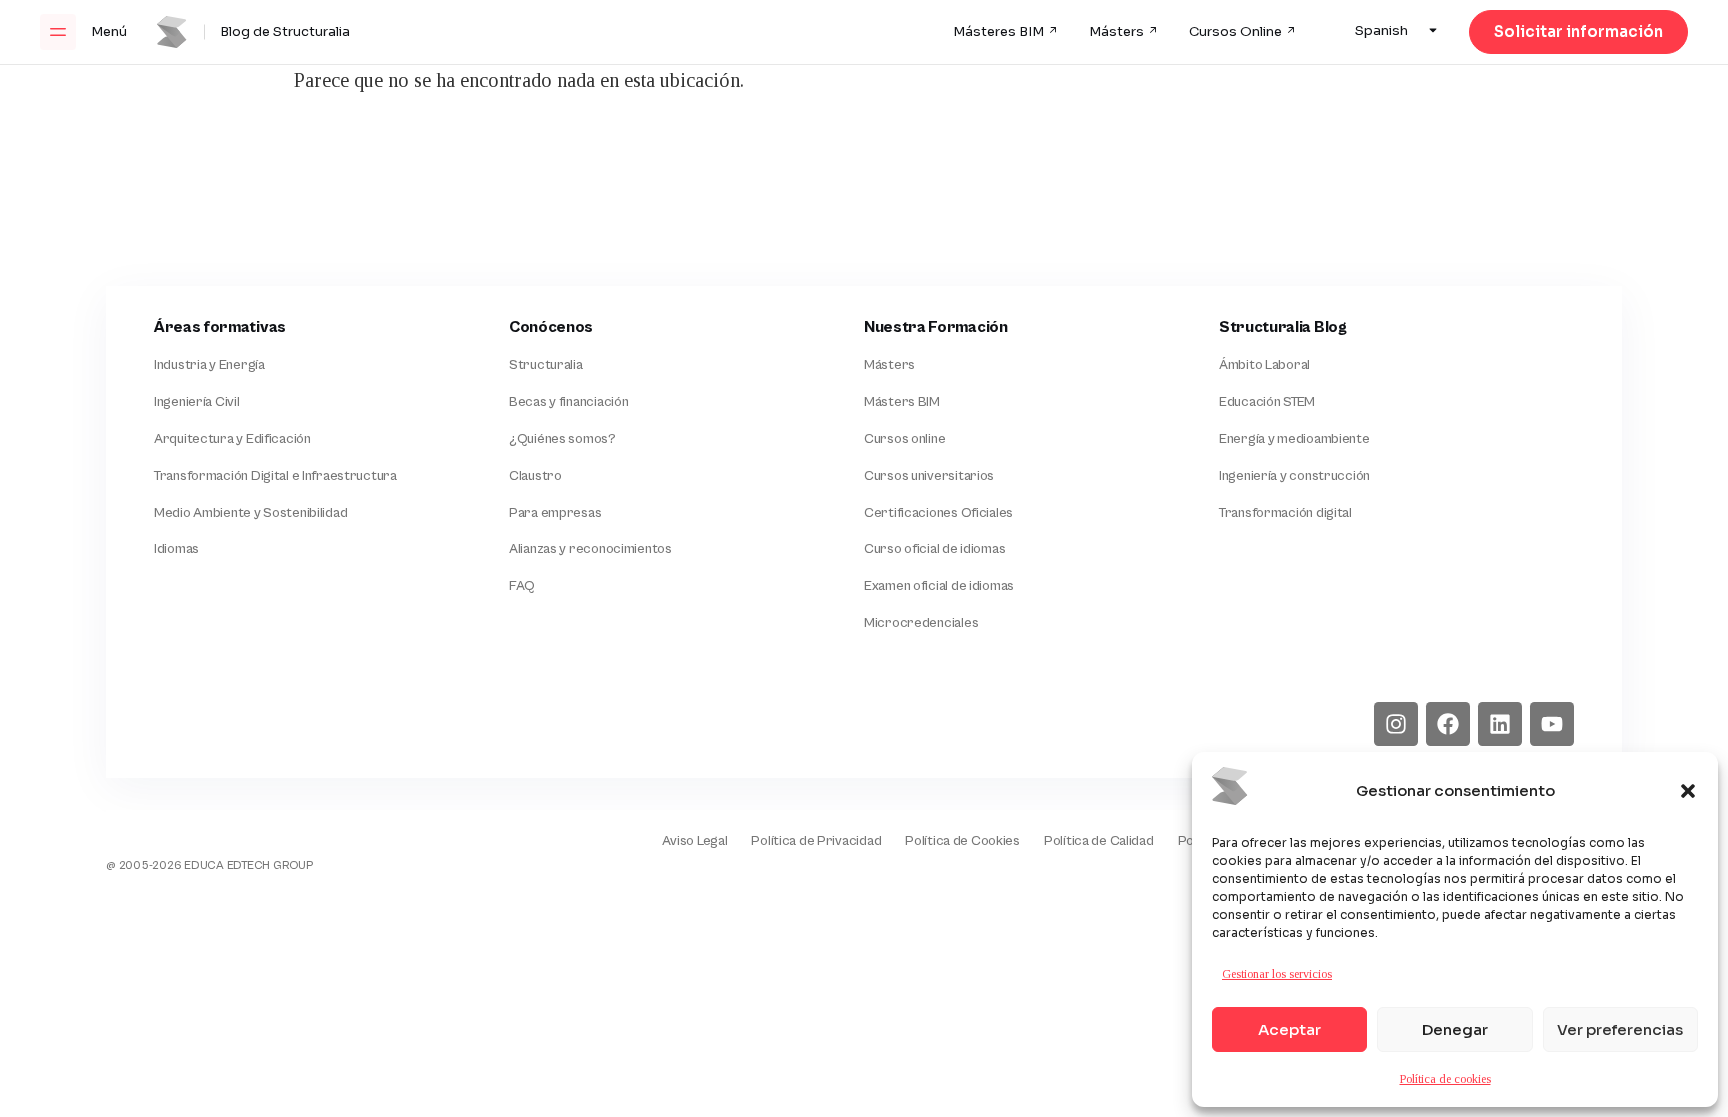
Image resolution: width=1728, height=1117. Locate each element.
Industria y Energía (209, 365)
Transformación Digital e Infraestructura (275, 476)
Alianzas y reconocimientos (590, 549)
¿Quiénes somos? (562, 439)
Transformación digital (1285, 513)
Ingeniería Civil (197, 402)
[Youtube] (1552, 724)
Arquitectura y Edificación (232, 439)
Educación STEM (1267, 402)
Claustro (535, 476)
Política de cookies (1445, 1079)
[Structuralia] (210, 724)
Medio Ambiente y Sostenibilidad (250, 513)
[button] (1688, 791)
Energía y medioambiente (1294, 439)
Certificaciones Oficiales (938, 513)
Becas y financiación (568, 402)
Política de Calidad (1099, 841)
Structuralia (546, 365)
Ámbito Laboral (1264, 365)
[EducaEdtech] (175, 827)
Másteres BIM (998, 32)
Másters (1116, 32)
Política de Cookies (962, 841)
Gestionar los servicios (1277, 974)
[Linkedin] (1500, 724)
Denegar (1455, 1029)
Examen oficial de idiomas (939, 586)
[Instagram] (1396, 724)
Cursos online (904, 439)
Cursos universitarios (929, 476)
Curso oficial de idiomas (934, 549)
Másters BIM (902, 402)
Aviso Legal (694, 841)
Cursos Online (1235, 32)
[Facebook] (1448, 724)
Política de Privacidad (816, 841)
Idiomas (176, 549)
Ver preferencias (1620, 1029)
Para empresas (555, 513)
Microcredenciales (921, 623)
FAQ (522, 586)
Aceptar (1289, 1029)
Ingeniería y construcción (1294, 476)
